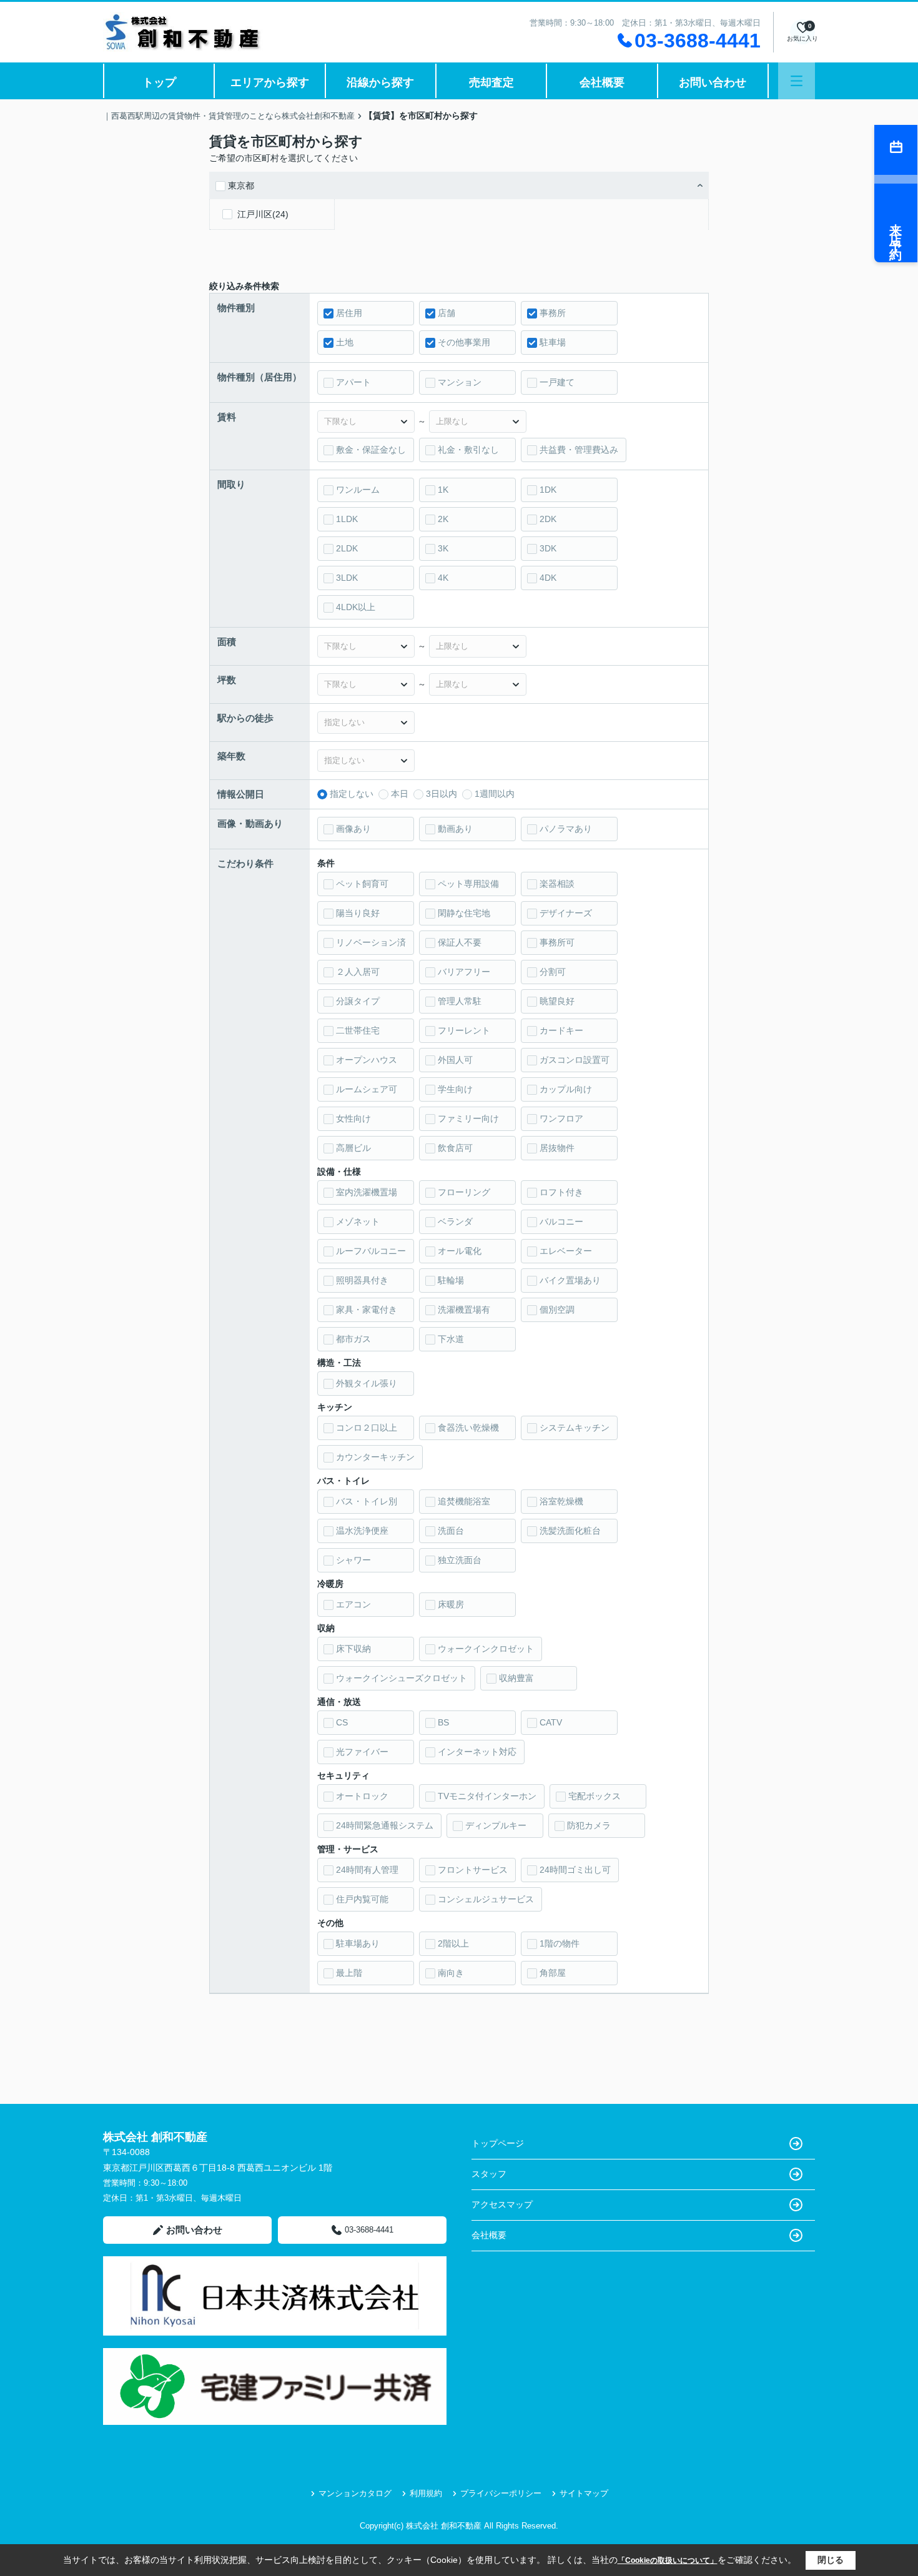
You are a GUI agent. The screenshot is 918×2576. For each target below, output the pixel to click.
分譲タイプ (358, 1001)
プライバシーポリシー (501, 2493)
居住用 (349, 313)
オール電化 (460, 1251)
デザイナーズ (566, 913)
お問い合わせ (713, 82)
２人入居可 (358, 972)
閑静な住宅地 (464, 913)
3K (443, 548)
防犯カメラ (589, 1825)
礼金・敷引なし (468, 450)
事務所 (553, 313)
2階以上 (453, 1943)
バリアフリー (464, 972)
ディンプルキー (496, 1825)
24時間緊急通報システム (385, 1825)
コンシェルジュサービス (486, 1899)
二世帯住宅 (358, 1030)
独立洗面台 (460, 1560)
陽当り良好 (358, 913)
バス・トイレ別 (367, 1501)
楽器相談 (557, 884)
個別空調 (557, 1310)
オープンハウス (367, 1060)
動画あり (455, 829)
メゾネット (358, 1221)
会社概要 (602, 82)
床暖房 (451, 1604)
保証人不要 (460, 942)
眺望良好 (557, 1001)
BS (443, 1722)
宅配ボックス (595, 1796)
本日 (400, 794)
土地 (345, 342)
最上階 (349, 1973)
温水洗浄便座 (362, 1531)
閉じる (831, 2560)
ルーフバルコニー (371, 1251)
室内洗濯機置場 (367, 1192)
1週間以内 (495, 794)
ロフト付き (561, 1192)
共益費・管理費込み (579, 450)
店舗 (447, 313)
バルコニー (561, 1221)
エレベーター (566, 1251)
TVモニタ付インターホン (487, 1796)
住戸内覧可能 (362, 1899)
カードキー (561, 1030)
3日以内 (442, 794)
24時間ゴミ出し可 (575, 1870)
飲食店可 (455, 1148)
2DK (548, 519)
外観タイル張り (367, 1383)
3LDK (347, 578)
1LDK (347, 519)
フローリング (464, 1192)
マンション (460, 382)
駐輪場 (451, 1280)
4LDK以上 (356, 607)
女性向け (353, 1118)
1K (443, 490)
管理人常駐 (460, 1001)
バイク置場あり (570, 1280)
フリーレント (464, 1030)
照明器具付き (362, 1280)
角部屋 (553, 1973)
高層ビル (353, 1148)
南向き (451, 1973)
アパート (353, 382)
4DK (548, 578)
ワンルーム (358, 490)
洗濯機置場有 (464, 1310)
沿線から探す (380, 82)
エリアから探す (270, 82)
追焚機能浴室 (464, 1501)
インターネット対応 (477, 1752)
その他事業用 (464, 342)
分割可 (553, 972)
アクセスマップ (502, 2204)
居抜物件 (557, 1148)
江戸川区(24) (263, 214)
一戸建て (557, 382)
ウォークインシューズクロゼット (402, 1678)
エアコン (353, 1604)
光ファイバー (362, 1752)
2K (443, 519)
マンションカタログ (355, 2493)
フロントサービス (473, 1870)
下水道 (451, 1339)
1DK (548, 490)
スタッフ (489, 2174)
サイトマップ (584, 2493)
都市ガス (353, 1339)
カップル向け (566, 1089)
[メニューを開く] (797, 81)
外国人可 (455, 1060)
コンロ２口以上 (367, 1428)
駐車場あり (358, 1943)
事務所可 (557, 942)
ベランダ (455, 1221)
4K (443, 578)
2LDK (347, 548)
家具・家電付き (367, 1310)
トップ (159, 82)
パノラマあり (566, 829)
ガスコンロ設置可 (575, 1060)
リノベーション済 (371, 942)
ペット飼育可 (362, 884)
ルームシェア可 (367, 1089)
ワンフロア (561, 1118)
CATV (551, 1722)
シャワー (353, 1560)
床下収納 (353, 1649)
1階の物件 (560, 1943)
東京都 (241, 185)
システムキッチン (575, 1428)
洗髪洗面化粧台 (570, 1531)
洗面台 (451, 1531)
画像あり (353, 829)
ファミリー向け (468, 1118)
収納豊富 (516, 1678)
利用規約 (426, 2493)
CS (342, 1722)
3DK (548, 548)
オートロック (362, 1796)
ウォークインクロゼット (486, 1649)
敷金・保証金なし (371, 450)
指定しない (352, 794)
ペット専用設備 (468, 884)
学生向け (455, 1089)
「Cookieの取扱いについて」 (668, 2560)
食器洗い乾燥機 (468, 1428)
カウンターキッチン (375, 1457)
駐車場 (553, 342)
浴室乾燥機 (561, 1501)
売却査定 (491, 82)
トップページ (498, 2143)
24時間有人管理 (367, 1870)
